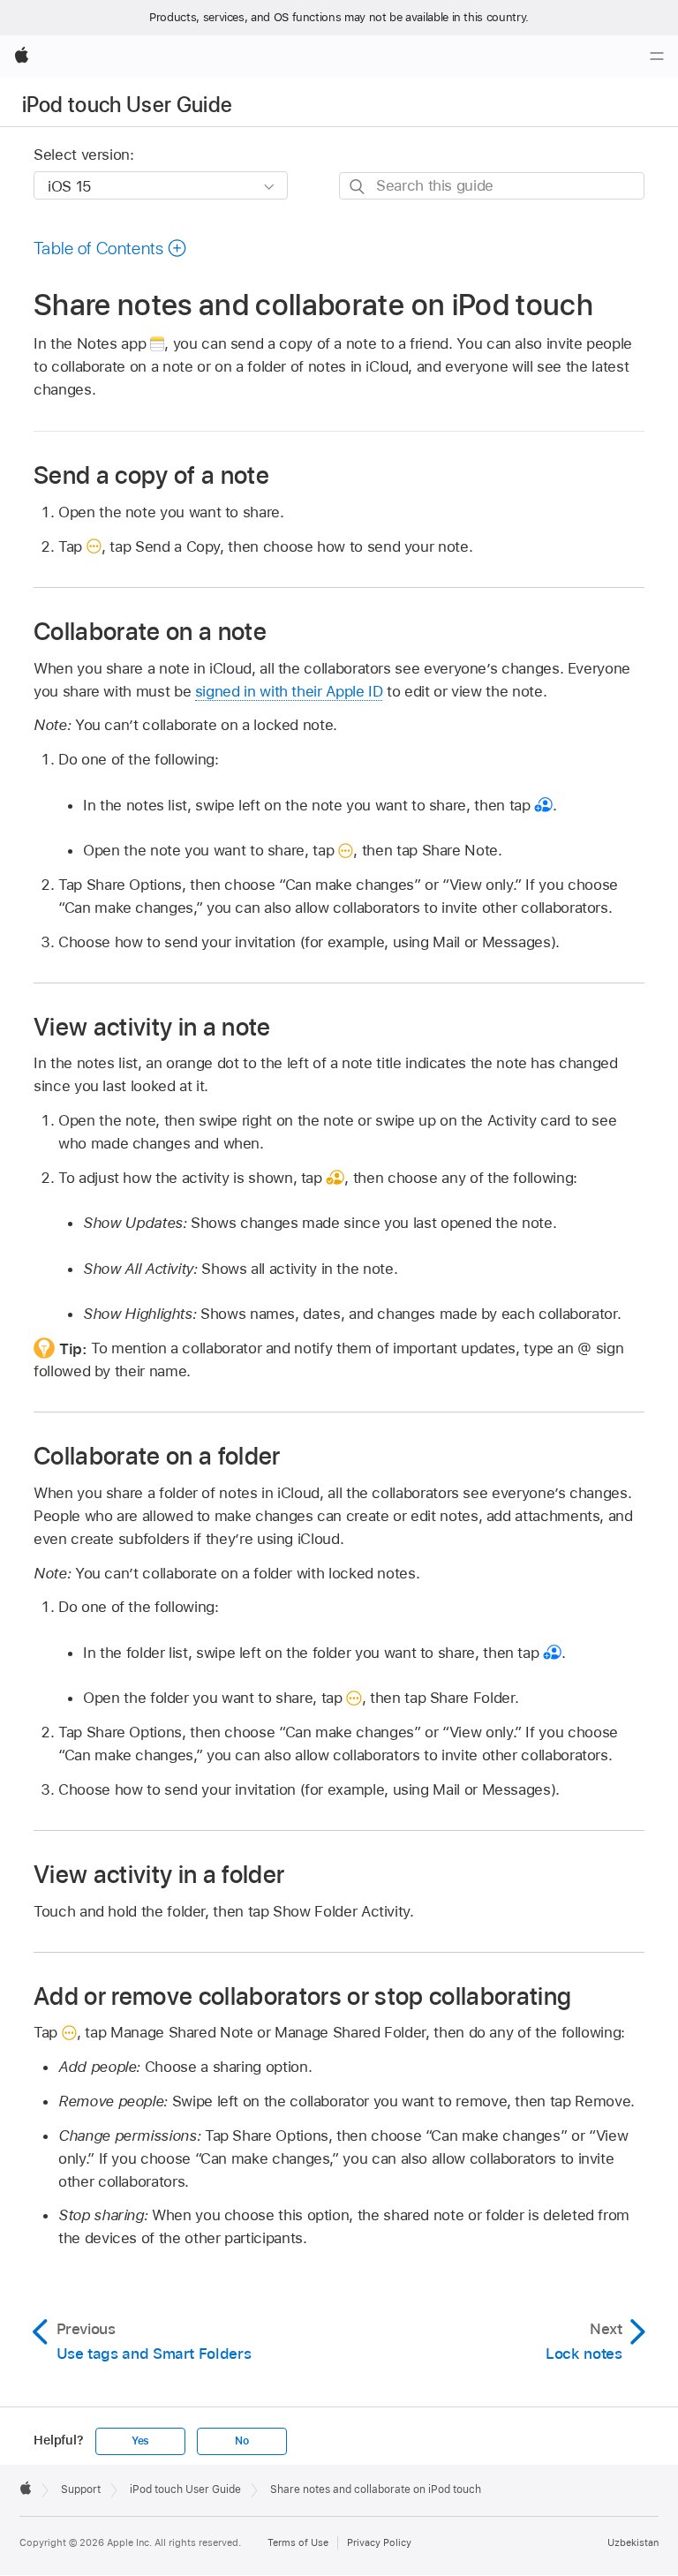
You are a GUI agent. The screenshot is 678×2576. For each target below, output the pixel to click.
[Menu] (657, 56)
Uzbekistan (633, 2542)
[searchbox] (492, 186)
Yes (140, 2441)
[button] (110, 248)
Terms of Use (298, 2542)
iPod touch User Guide (128, 105)
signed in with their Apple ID (289, 691)
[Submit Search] (358, 187)
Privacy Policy (379, 2542)
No (242, 2441)
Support (81, 2489)
